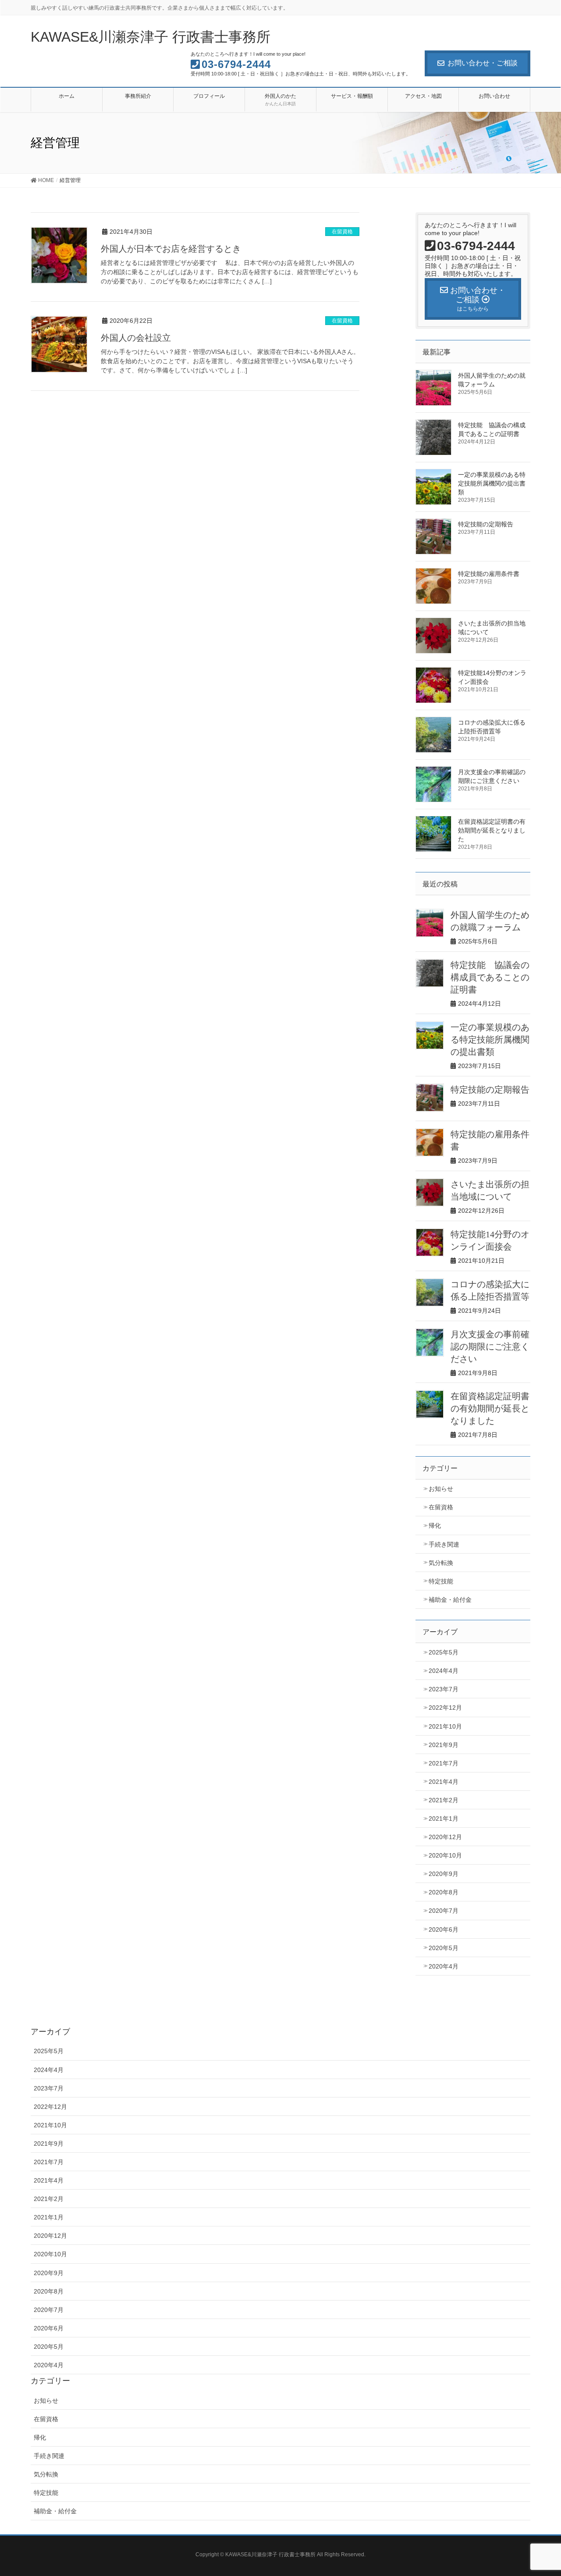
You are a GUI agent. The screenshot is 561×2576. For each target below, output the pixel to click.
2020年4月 (444, 1966)
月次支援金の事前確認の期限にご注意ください (490, 1347)
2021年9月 (444, 1745)
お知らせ (441, 1489)
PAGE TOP (539, 2491)
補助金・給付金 (450, 1600)
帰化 (435, 1526)
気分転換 (441, 1563)
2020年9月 (444, 1874)
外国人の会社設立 (136, 338)
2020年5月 (444, 1948)
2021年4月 (444, 1782)
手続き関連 (444, 1544)
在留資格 (342, 232)
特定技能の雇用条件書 (492, 574)
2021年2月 (444, 1800)
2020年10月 (445, 1855)
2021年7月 (444, 1763)
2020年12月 (445, 1837)
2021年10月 (445, 1726)
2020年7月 (444, 1911)
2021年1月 (444, 1819)
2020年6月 (444, 1929)
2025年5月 (444, 1652)
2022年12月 (445, 1708)
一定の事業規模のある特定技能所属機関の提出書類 (492, 483)
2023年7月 (444, 1689)
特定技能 (441, 1581)
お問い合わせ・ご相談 (483, 63)
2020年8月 (444, 1892)
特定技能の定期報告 (486, 524)
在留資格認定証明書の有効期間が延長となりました (492, 830)
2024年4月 (444, 1671)
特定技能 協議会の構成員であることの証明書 (490, 977)
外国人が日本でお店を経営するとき (171, 249)
